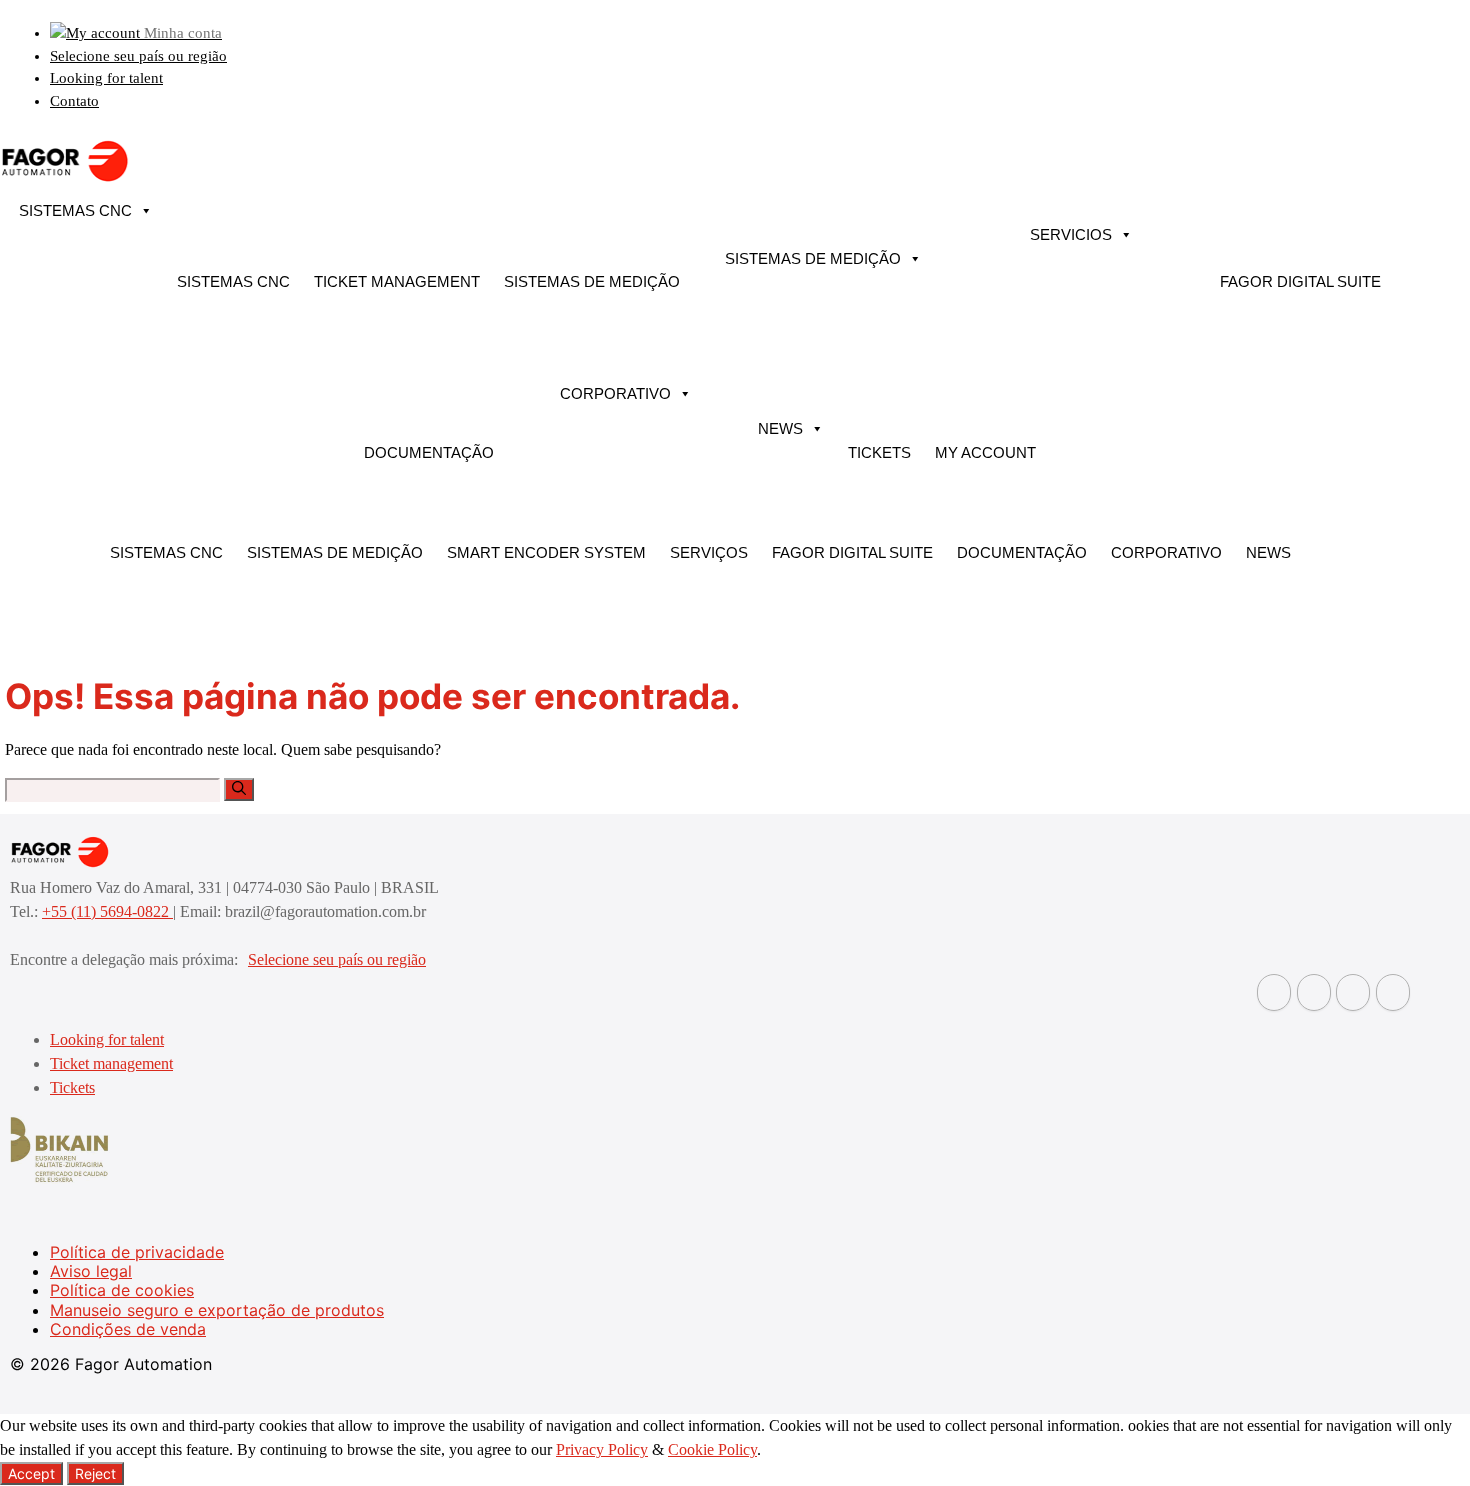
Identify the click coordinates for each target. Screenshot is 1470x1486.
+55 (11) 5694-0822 (107, 911)
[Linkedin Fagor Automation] (1314, 992)
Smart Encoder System (546, 552)
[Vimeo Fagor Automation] (1353, 992)
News (780, 428)
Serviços (709, 552)
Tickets (879, 452)
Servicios (1071, 234)
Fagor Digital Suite (1300, 281)
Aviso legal (91, 1271)
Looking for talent (106, 78)
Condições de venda (128, 1329)
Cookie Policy (712, 1449)
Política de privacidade (137, 1252)
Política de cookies (122, 1290)
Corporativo (615, 393)
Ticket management (397, 281)
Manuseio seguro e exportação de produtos (217, 1310)
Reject (95, 1473)
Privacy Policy (602, 1449)
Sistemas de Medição (592, 281)
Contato (74, 101)
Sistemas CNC (75, 210)
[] (239, 789)
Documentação (429, 452)
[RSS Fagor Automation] (1393, 992)
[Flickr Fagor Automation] (1274, 992)
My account (985, 452)
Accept (31, 1473)
